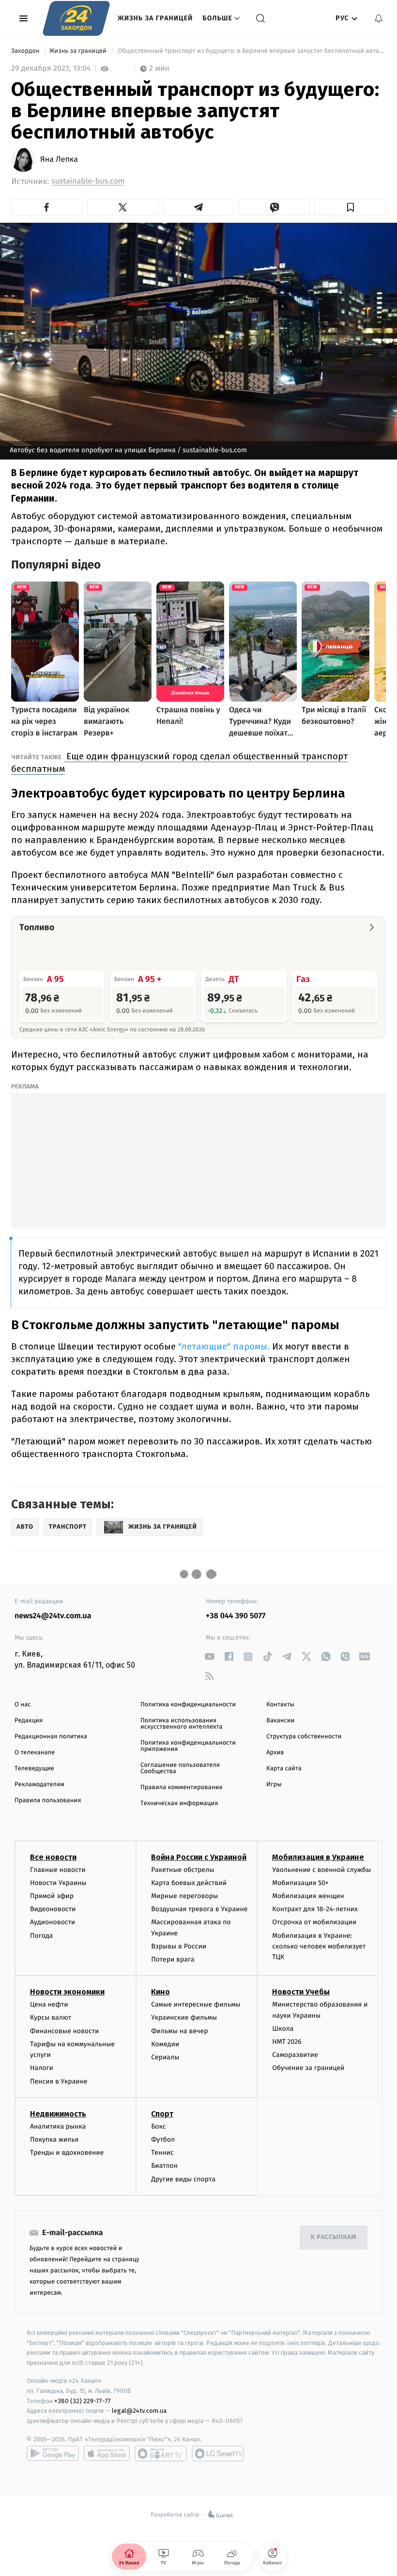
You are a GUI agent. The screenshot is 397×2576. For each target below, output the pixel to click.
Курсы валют (51, 2017)
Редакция (29, 1721)
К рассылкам (334, 2237)
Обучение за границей (308, 2068)
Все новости (53, 1857)
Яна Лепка (59, 160)
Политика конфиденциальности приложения (188, 1746)
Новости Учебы (301, 1992)
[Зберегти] (350, 207)
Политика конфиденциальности (188, 1705)
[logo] (76, 18)
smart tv (161, 2453)
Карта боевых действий (189, 1883)
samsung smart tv (218, 2453)
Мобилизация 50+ (300, 1883)
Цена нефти (49, 2004)
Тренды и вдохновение (67, 2153)
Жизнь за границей (155, 18)
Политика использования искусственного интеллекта (182, 1724)
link (209, 1657)
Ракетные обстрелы (183, 1870)
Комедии (165, 2044)
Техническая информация (179, 1803)
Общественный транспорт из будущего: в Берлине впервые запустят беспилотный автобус (251, 51)
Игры (274, 1785)
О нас (23, 1705)
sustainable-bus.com (88, 181)
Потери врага (173, 1959)
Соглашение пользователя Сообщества (180, 1768)
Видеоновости (53, 1909)
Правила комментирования (181, 1787)
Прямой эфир (52, 1896)
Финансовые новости (64, 2031)
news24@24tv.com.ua (53, 1616)
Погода (41, 1936)
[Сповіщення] (379, 18)
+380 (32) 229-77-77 (83, 2401)
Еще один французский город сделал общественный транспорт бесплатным (179, 762)
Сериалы (165, 2057)
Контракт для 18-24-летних (315, 1909)
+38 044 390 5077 (236, 1616)
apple (107, 2453)
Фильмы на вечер (179, 2031)
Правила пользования (48, 1801)
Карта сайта (284, 1769)
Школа (283, 2029)
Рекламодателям (39, 1785)
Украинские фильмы (184, 2017)
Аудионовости (53, 1922)
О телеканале (35, 1753)
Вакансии (280, 1721)
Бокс (158, 2126)
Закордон (26, 51)
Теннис (162, 2153)
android (53, 2453)
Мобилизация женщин (308, 1896)
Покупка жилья (54, 2139)
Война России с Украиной (199, 1857)
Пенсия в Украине (59, 2081)
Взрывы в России (179, 1946)
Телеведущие (34, 1769)
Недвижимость (58, 2114)
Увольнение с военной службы (321, 1870)
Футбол (163, 2139)
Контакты (280, 1705)
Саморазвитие (295, 2055)
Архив (275, 1753)
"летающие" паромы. (223, 1346)
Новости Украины (58, 1883)
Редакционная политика (51, 1737)
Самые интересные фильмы (196, 2004)
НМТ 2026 (287, 2042)
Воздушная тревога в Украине (199, 1909)
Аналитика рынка (58, 2126)
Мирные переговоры (184, 1896)
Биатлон (164, 2166)
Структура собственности (304, 1737)
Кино (160, 1992)
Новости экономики (67, 1992)
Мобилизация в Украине (318, 1857)
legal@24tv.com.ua (139, 2411)
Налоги (42, 2068)
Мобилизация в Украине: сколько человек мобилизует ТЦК (319, 1947)
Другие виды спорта (183, 2179)
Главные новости (58, 1870)
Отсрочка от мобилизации (314, 1922)
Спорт (162, 2114)
